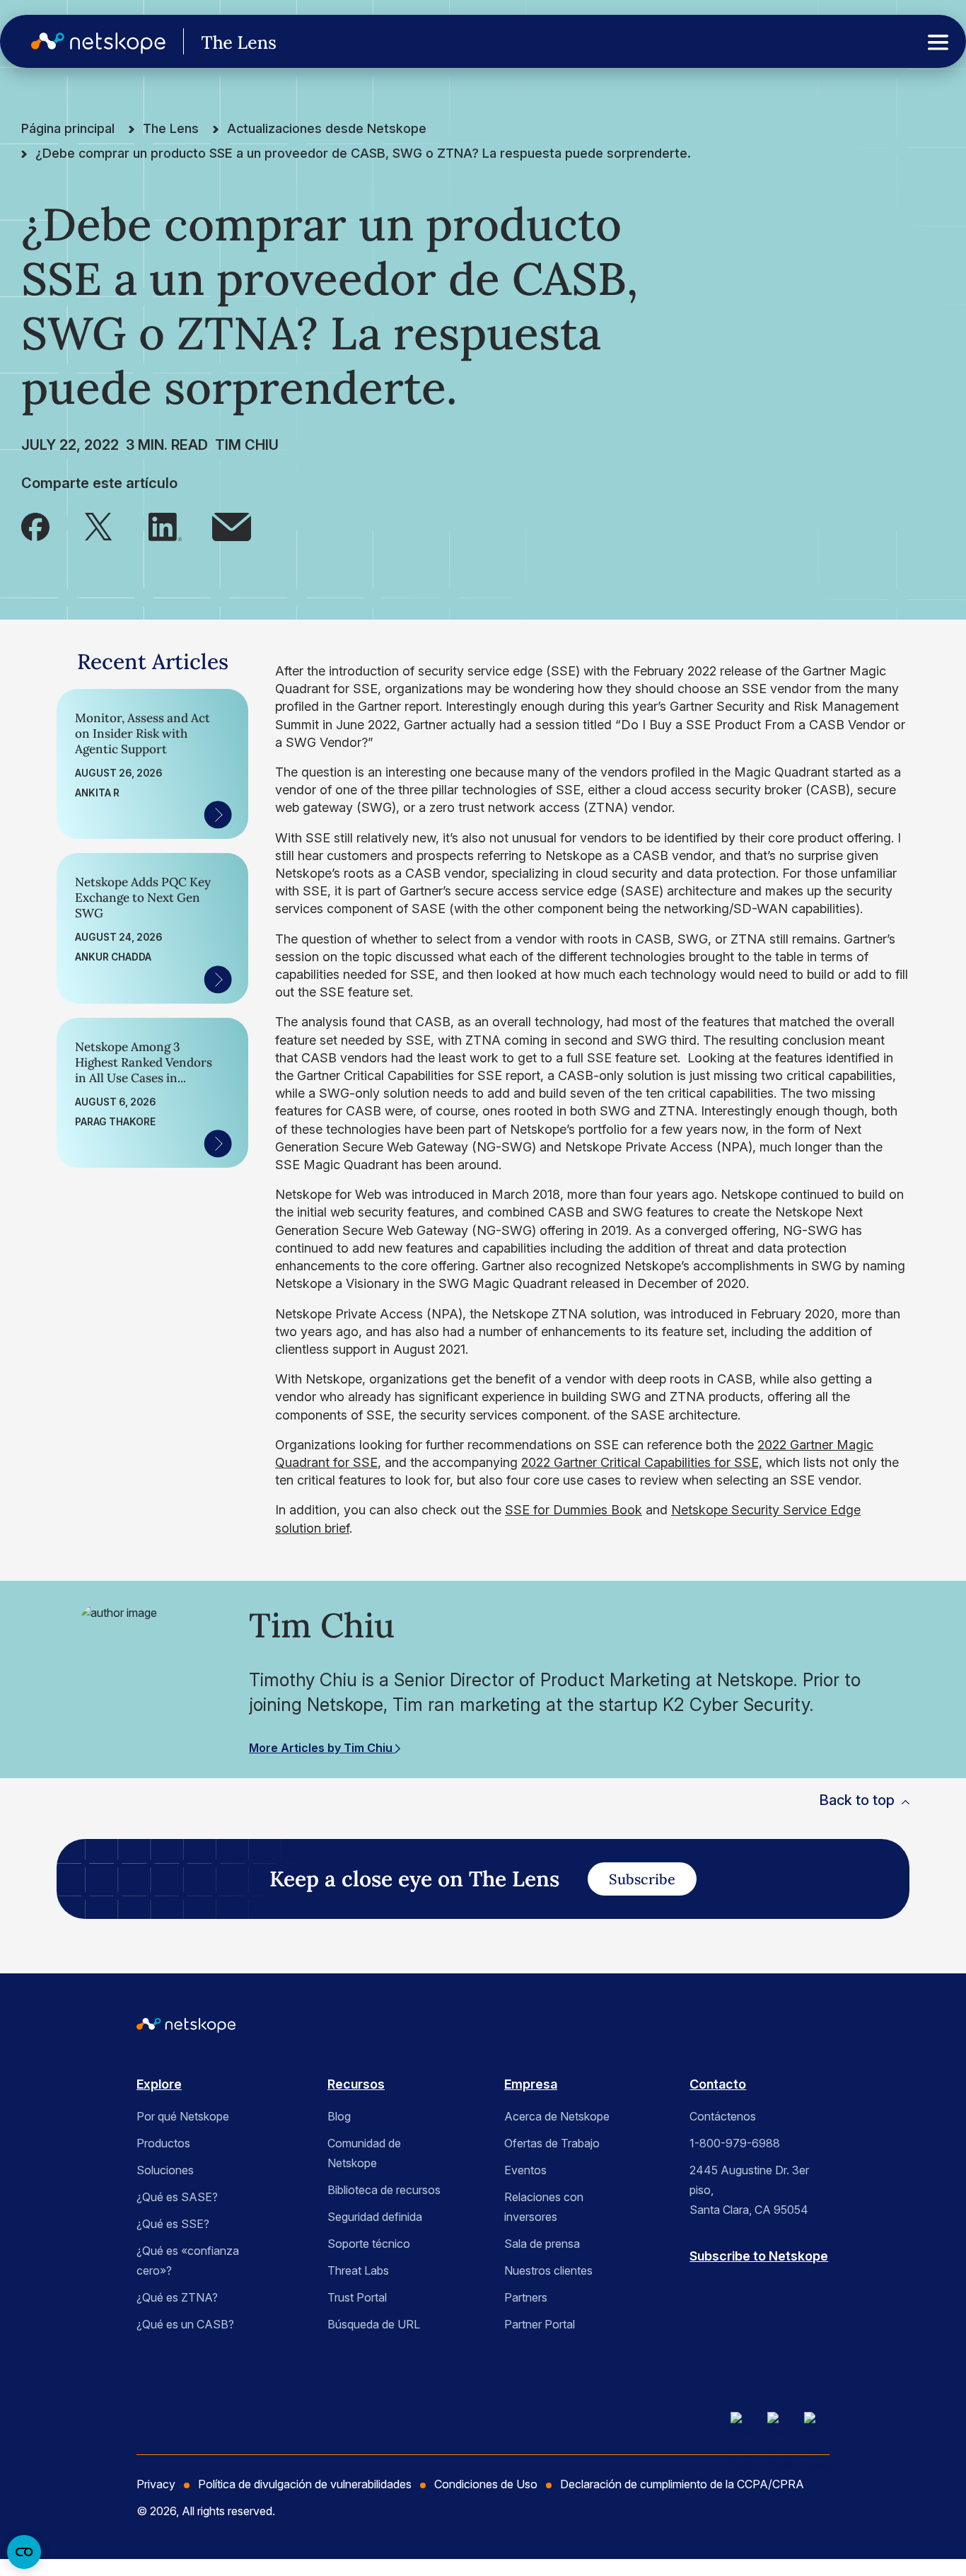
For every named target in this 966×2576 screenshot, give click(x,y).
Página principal (68, 128)
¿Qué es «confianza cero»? (188, 2261)
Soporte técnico (369, 2244)
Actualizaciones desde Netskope (327, 128)
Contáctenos (723, 2116)
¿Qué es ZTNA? (177, 2297)
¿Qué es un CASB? (185, 2324)
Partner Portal (540, 2324)
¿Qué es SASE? (177, 2197)
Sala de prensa (542, 2244)
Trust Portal (357, 2297)
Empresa (531, 2084)
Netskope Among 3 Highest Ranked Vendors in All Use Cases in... (144, 1062)
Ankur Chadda (113, 957)
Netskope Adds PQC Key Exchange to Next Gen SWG (143, 898)
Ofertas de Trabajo (552, 2143)
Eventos (525, 2170)
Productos (163, 2143)
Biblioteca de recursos (384, 2190)
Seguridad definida (375, 2217)
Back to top (857, 1800)
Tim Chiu (247, 445)
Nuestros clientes (548, 2270)
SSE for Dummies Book (574, 1510)
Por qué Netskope (183, 2116)
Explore (159, 2084)
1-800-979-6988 (735, 2143)
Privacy (156, 2484)
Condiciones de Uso (486, 2484)
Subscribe (642, 1879)
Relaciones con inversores (544, 2207)
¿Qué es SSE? (173, 2224)
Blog (339, 2116)
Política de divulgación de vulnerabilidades (305, 2484)
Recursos (356, 2084)
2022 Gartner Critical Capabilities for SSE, (642, 1462)
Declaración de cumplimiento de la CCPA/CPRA (682, 2484)
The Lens (171, 128)
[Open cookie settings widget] (24, 2552)
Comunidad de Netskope (364, 2153)
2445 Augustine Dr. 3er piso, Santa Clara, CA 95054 (749, 2190)
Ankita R (97, 793)
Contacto (718, 2084)
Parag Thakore (115, 1122)
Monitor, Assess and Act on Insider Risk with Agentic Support (142, 733)
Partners (526, 2297)
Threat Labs (358, 2270)
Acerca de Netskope (557, 2116)
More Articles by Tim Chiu (322, 1748)
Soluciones (165, 2170)
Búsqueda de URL (374, 2324)
